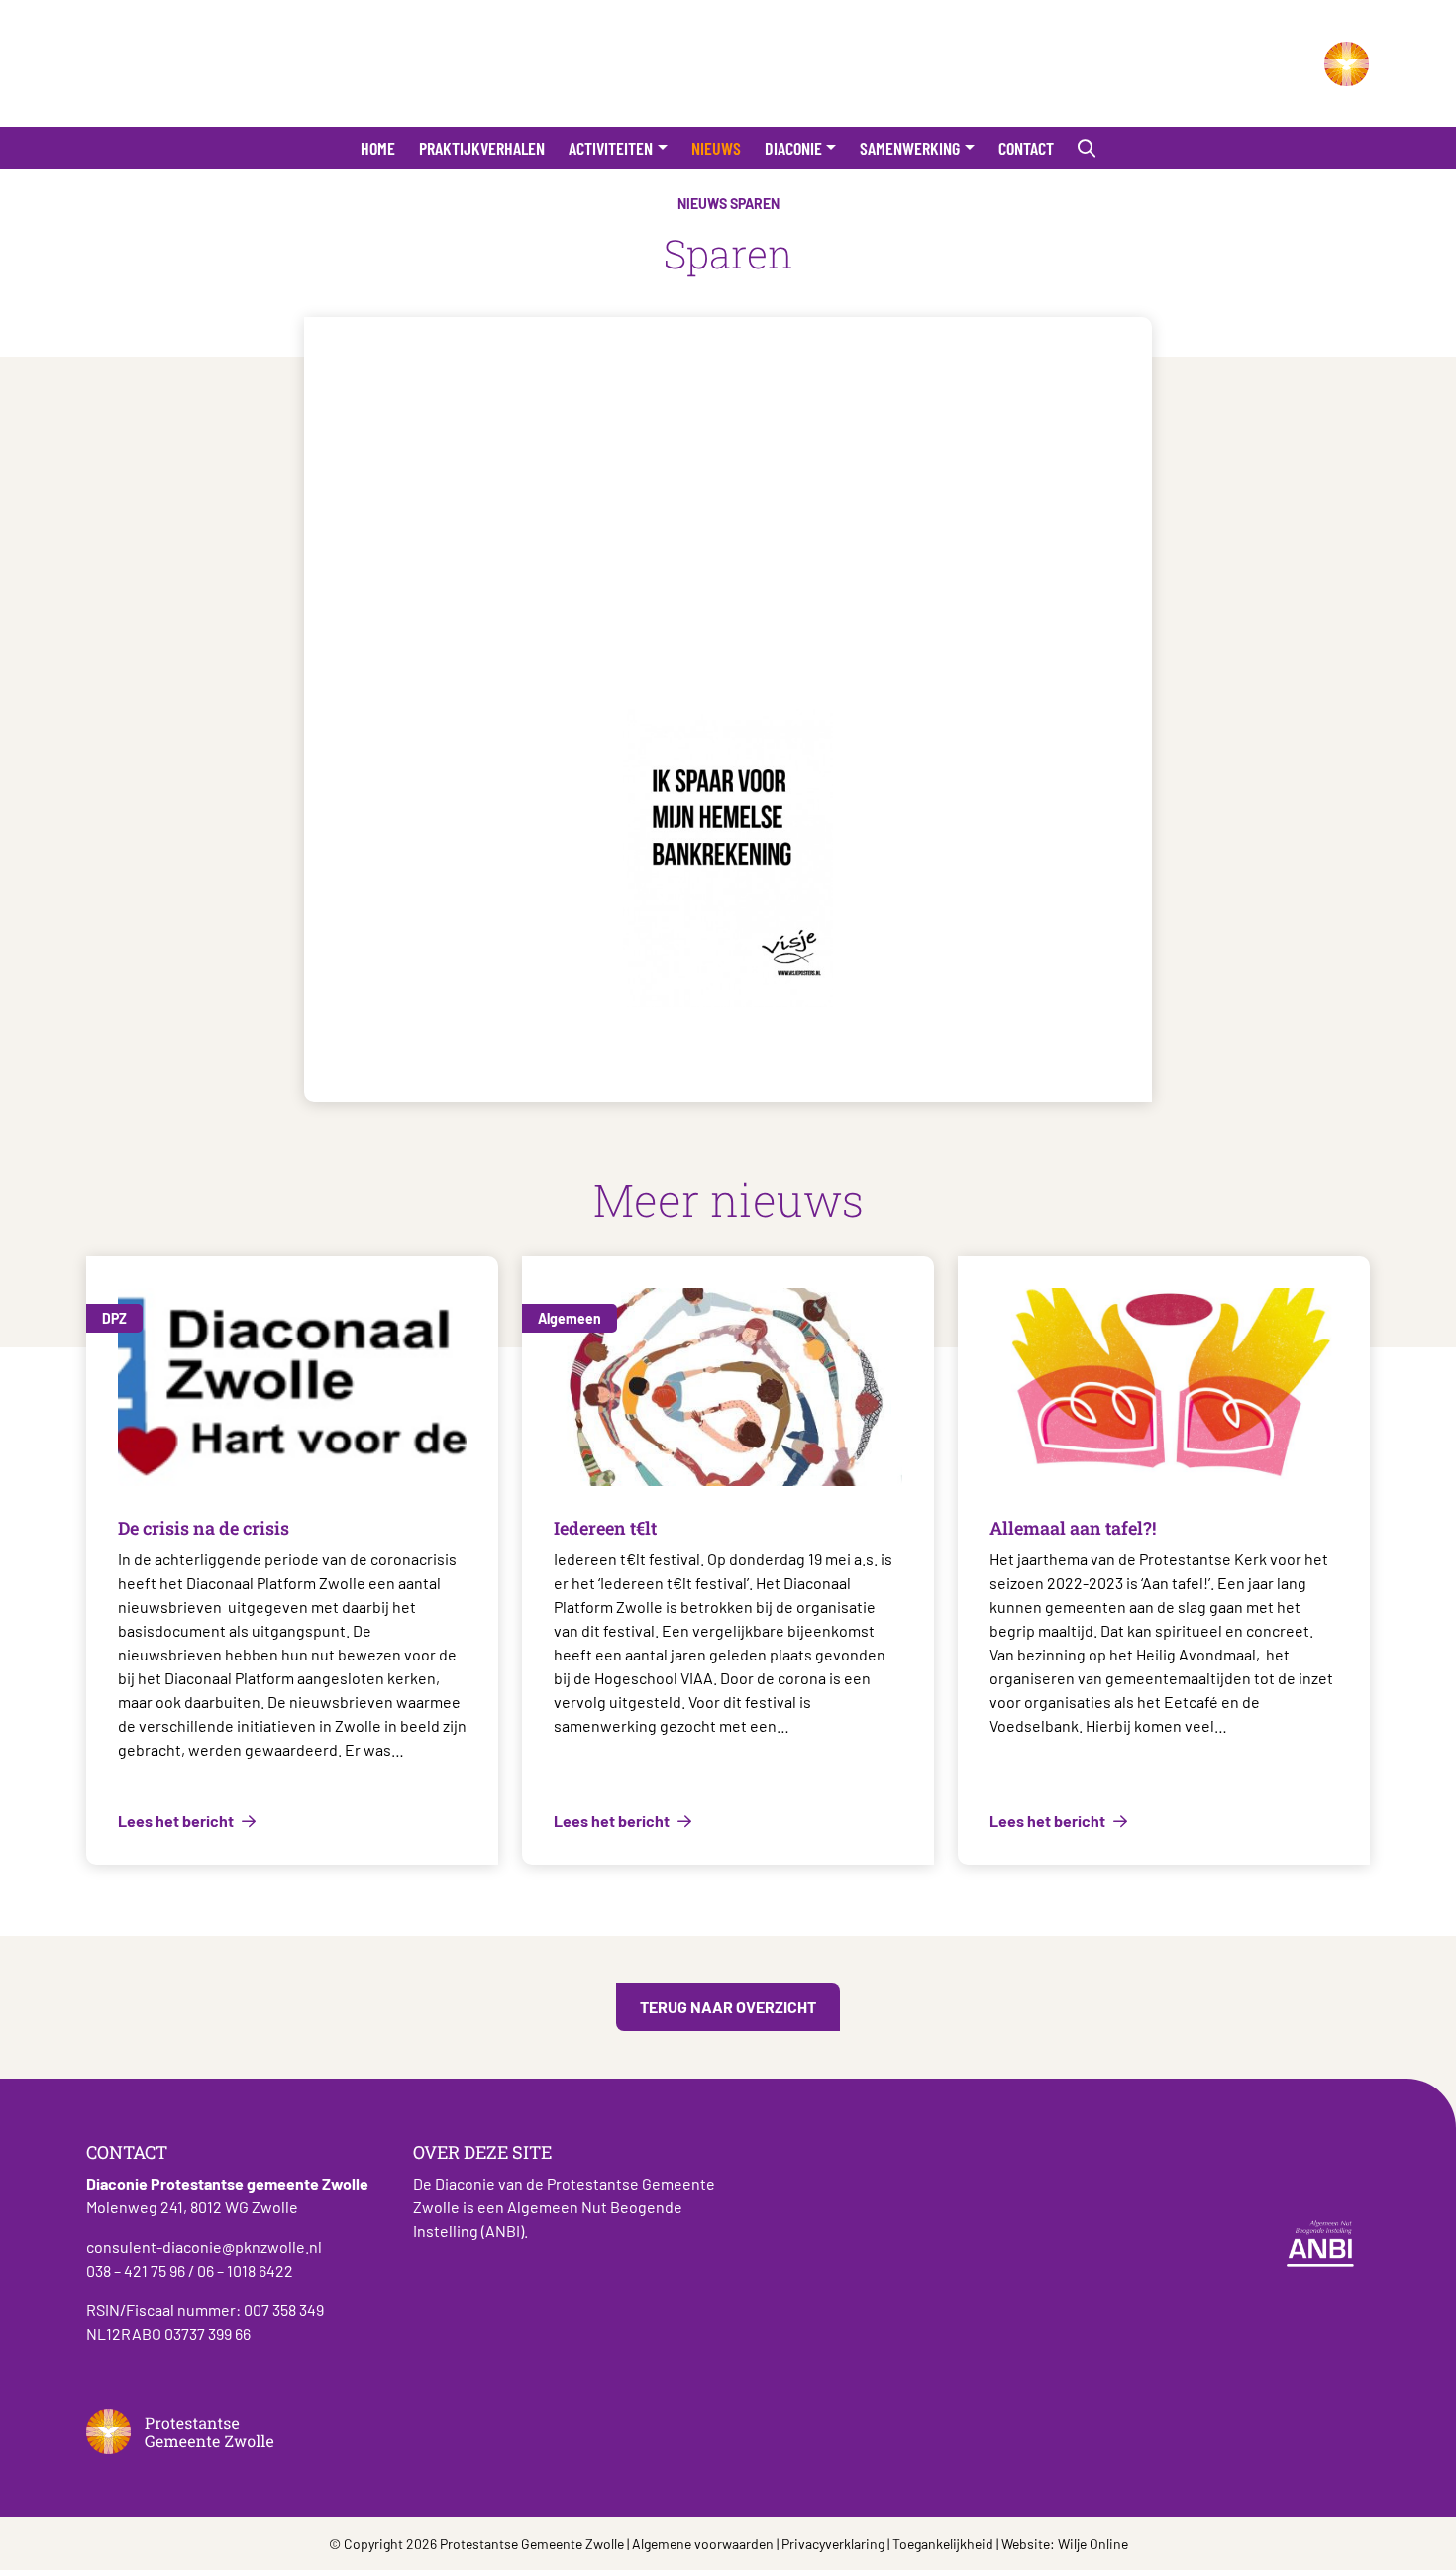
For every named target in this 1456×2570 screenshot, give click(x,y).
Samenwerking (910, 148)
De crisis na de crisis (204, 1528)
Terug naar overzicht (728, 2007)
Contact (1026, 148)
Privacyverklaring (833, 2544)
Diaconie (793, 148)
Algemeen (570, 1318)
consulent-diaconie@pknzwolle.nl (204, 2247)
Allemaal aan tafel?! (1073, 1528)
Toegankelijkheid (943, 2544)
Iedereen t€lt (605, 1528)
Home (378, 148)
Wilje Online (1093, 2544)
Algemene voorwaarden (703, 2544)
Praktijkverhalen (482, 148)
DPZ (114, 1318)
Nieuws (716, 148)
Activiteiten (611, 148)
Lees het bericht (177, 1820)
